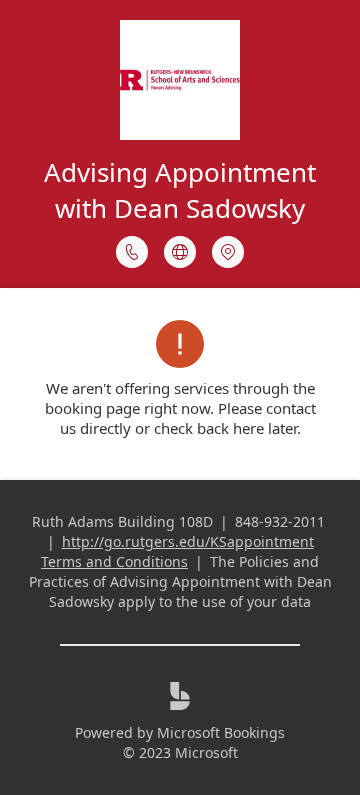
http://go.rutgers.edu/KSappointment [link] (188, 541)
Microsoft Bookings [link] (221, 732)
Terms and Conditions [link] (114, 561)
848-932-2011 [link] (280, 521)
